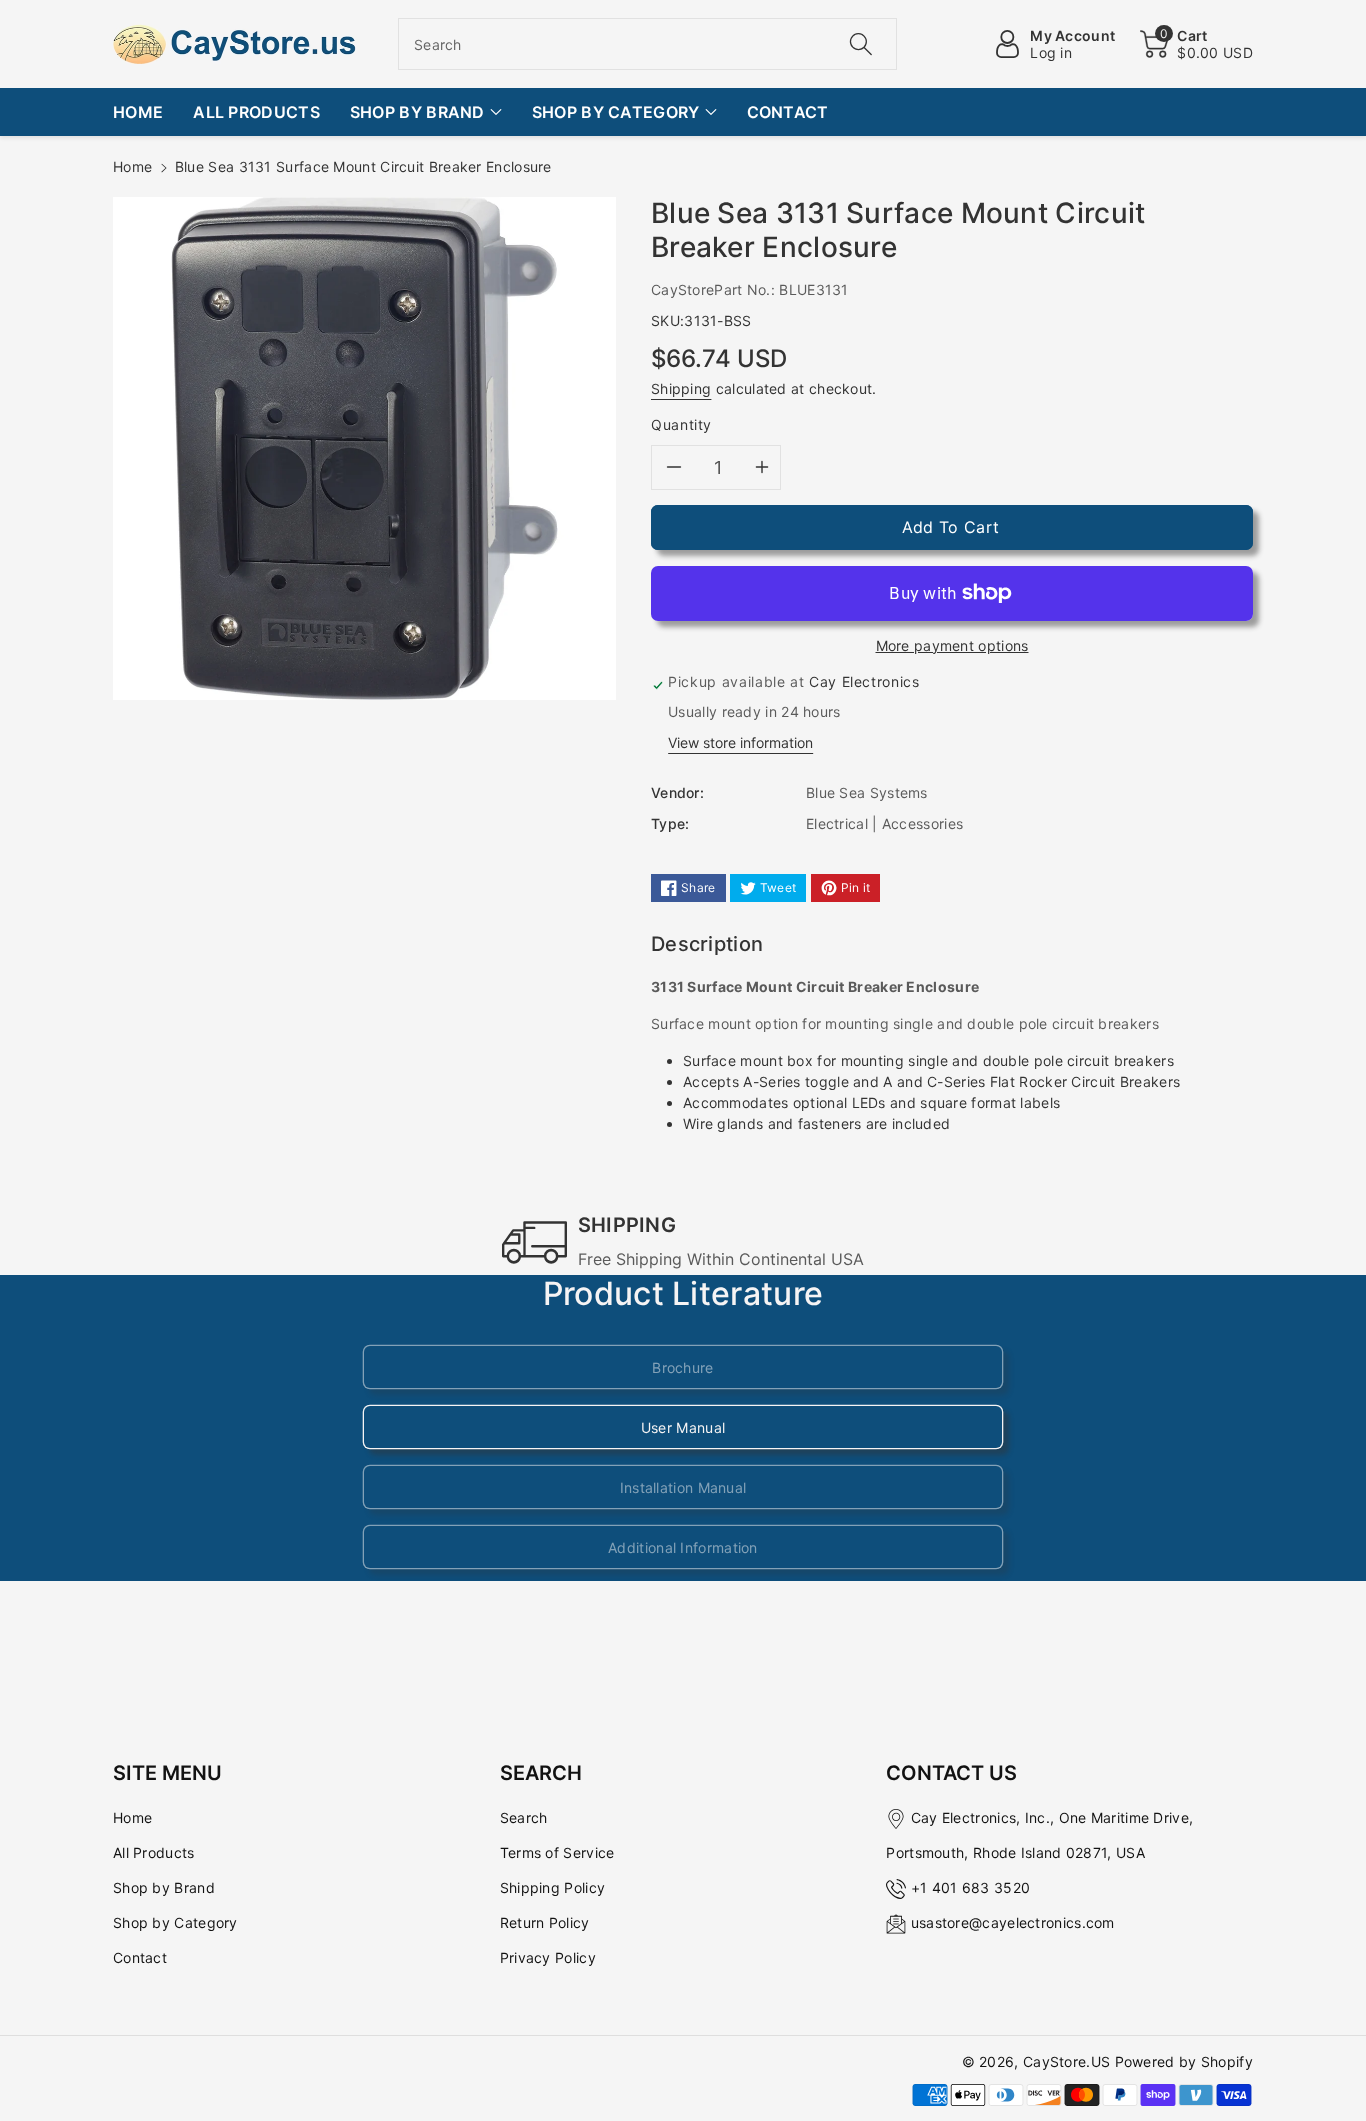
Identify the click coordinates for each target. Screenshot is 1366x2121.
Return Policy (545, 1922)
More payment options (952, 645)
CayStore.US (1066, 2061)
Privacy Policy (548, 1957)
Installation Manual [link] (683, 1487)
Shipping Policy (553, 1887)
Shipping (681, 388)
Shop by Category (175, 1922)
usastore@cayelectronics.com (1013, 1922)
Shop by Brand (164, 1887)
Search (524, 1817)
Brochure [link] (682, 1367)
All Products (154, 1852)
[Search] (860, 44)
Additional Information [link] (683, 1547)
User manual (683, 1427)
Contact (140, 1957)
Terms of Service (557, 1852)
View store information (740, 742)
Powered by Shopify (1184, 2061)
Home (132, 166)
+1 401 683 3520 (971, 1887)
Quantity (681, 424)
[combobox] (647, 44)
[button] (1196, 44)
